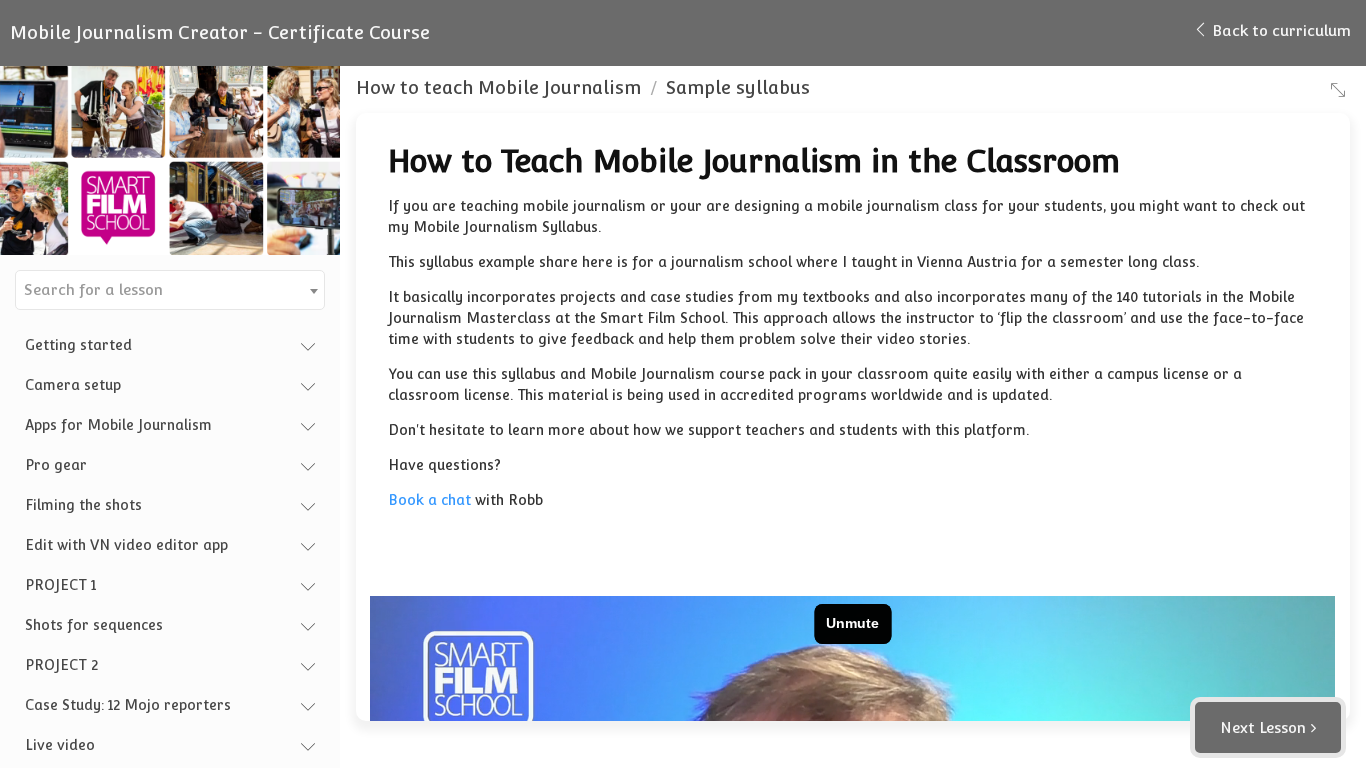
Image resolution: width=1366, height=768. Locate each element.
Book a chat (429, 500)
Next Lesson (1263, 727)
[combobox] (170, 290)
